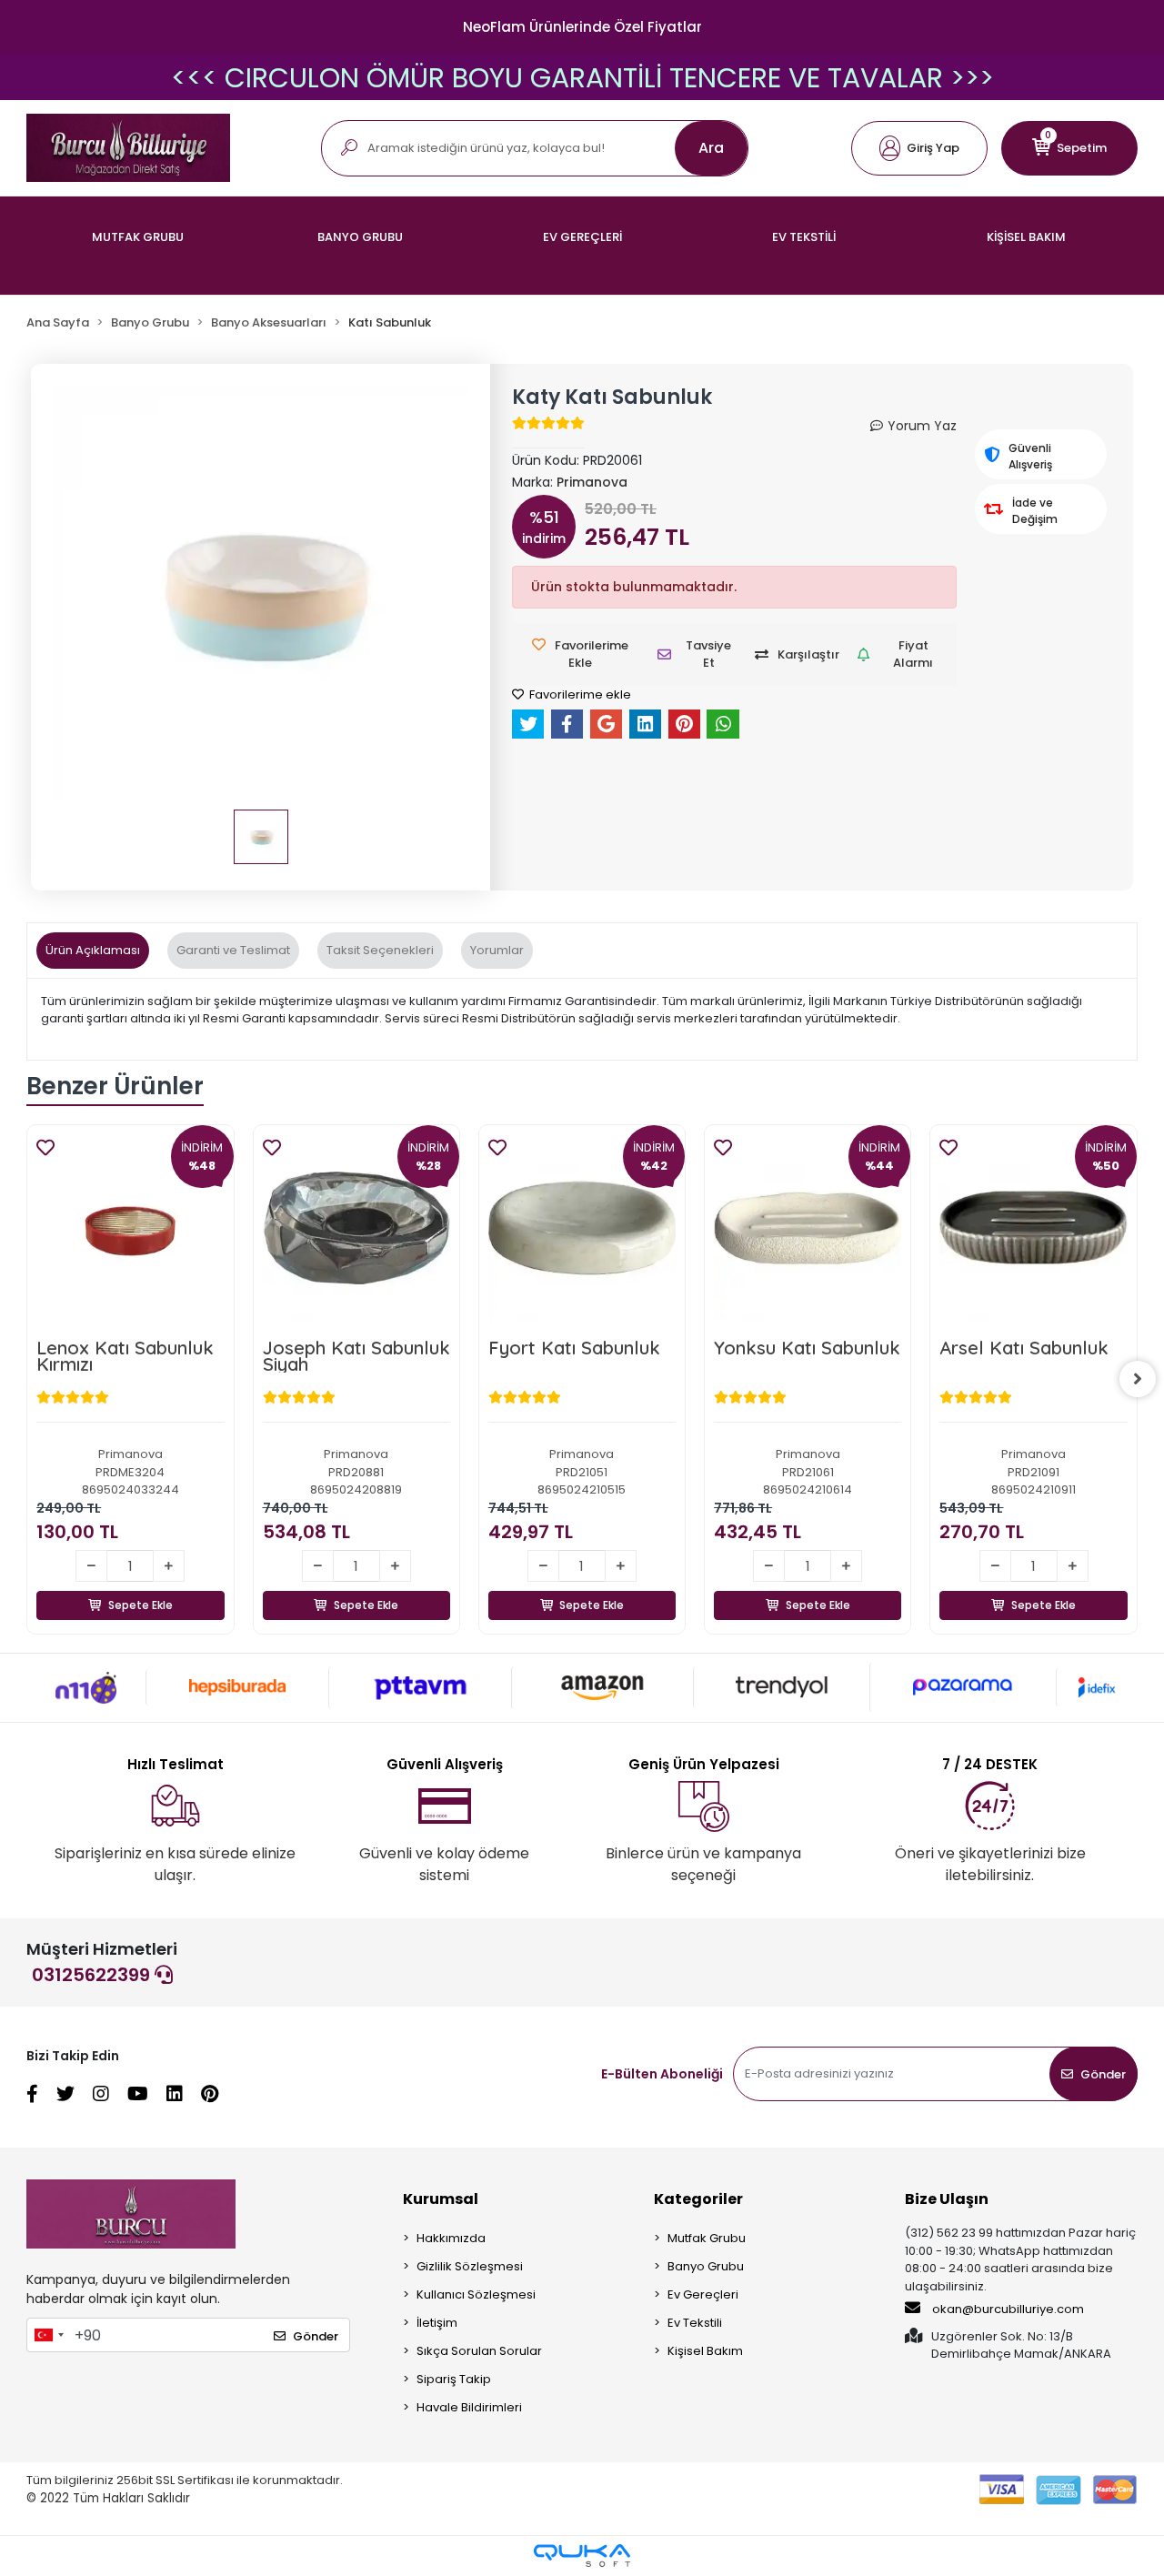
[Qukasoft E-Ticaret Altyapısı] (582, 2556)
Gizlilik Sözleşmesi (470, 2266)
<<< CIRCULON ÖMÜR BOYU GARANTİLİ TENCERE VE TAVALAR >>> (582, 78)
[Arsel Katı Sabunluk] (1033, 1228)
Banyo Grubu (706, 2266)
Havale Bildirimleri (469, 2407)
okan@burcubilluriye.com (1007, 2309)
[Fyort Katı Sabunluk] (582, 1228)
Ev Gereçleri (703, 2294)
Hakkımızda (451, 2238)
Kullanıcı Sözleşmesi (476, 2294)
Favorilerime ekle (579, 694)
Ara (711, 148)
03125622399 (93, 1975)
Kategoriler (698, 2199)
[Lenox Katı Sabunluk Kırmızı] (130, 1228)
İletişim (437, 2323)
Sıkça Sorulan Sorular (479, 2351)
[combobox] (48, 2335)
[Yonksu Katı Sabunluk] (808, 1228)
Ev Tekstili (695, 2323)
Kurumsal (441, 2199)
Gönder (1103, 2074)
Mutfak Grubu (707, 2238)
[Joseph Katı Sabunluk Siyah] (356, 1228)
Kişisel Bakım (705, 2351)
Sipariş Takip (454, 2379)
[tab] (93, 951)
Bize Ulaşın (947, 2199)
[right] (1138, 1379)
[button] (919, 148)
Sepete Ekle (140, 1584)
